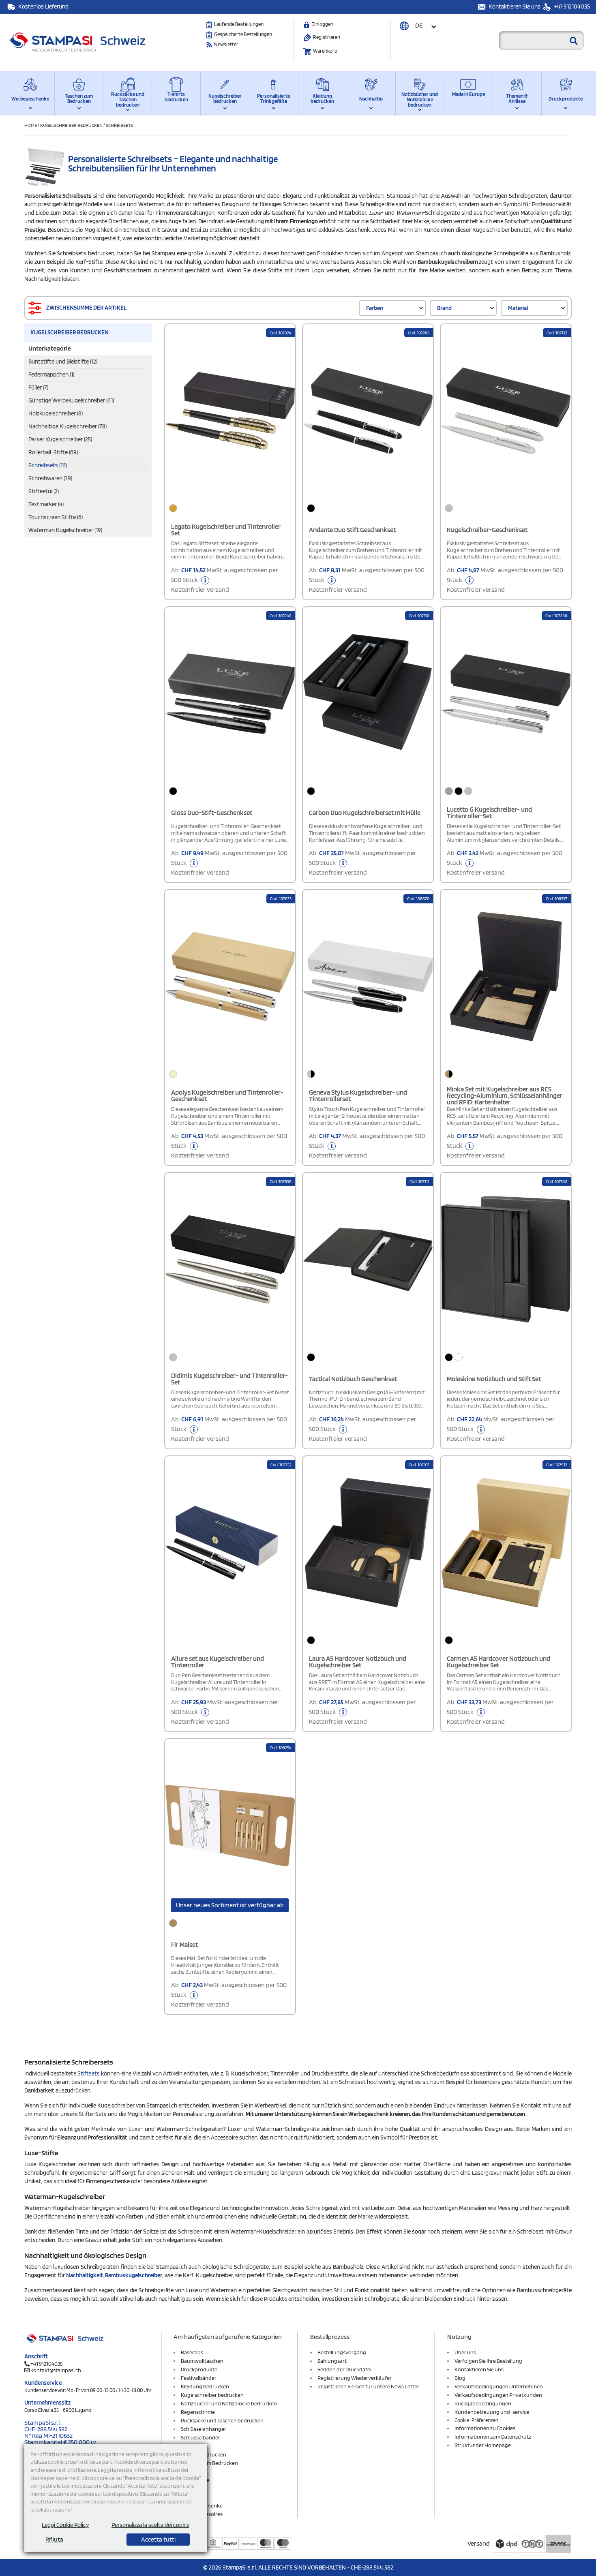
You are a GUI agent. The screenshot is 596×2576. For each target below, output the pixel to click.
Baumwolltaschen (202, 2361)
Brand (444, 308)
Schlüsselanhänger (204, 2429)
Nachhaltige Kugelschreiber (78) (68, 426)
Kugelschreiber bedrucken (225, 98)
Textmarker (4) (46, 504)
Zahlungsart (332, 2361)
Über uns (465, 2352)
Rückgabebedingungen (483, 2403)
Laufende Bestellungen (239, 24)
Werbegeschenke (30, 99)
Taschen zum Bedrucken (79, 98)
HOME (31, 125)
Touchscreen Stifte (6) (56, 517)
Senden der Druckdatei (344, 2369)
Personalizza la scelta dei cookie (150, 2525)
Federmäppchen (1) (51, 374)
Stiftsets (89, 2073)
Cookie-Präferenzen (476, 2420)
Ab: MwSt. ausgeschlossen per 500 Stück (225, 580)
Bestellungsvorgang (342, 2352)
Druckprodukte (566, 99)
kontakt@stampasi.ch (56, 2370)
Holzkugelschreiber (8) (56, 413)
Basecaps (192, 2352)
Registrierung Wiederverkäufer (355, 2378)
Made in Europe (468, 94)
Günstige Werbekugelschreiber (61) (71, 400)
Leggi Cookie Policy (65, 2525)
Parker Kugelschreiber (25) (60, 439)
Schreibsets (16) (48, 465)
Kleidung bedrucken (322, 98)
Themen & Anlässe (517, 98)
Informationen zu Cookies (485, 2428)
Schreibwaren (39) (50, 478)
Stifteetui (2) (44, 491)
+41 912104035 (571, 6)
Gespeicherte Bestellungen (243, 34)
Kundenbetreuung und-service (492, 2412)
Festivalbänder (199, 2378)
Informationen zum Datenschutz (493, 2437)
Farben (375, 308)
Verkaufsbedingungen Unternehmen (499, 2386)
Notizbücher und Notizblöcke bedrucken (420, 99)
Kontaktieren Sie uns (515, 6)
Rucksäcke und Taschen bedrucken (128, 99)
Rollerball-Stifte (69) (53, 452)
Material (518, 308)
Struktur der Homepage (483, 2445)
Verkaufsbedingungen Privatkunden (498, 2395)
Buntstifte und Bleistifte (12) (63, 362)
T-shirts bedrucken (176, 97)
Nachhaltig (371, 99)
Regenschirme (198, 2412)
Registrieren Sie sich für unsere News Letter (368, 2386)
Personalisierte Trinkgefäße (273, 98)
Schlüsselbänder (200, 2437)
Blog (460, 2378)
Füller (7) (38, 387)
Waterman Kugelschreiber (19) (65, 530)
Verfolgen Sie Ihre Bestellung (488, 2361)
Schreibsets (119, 125)
